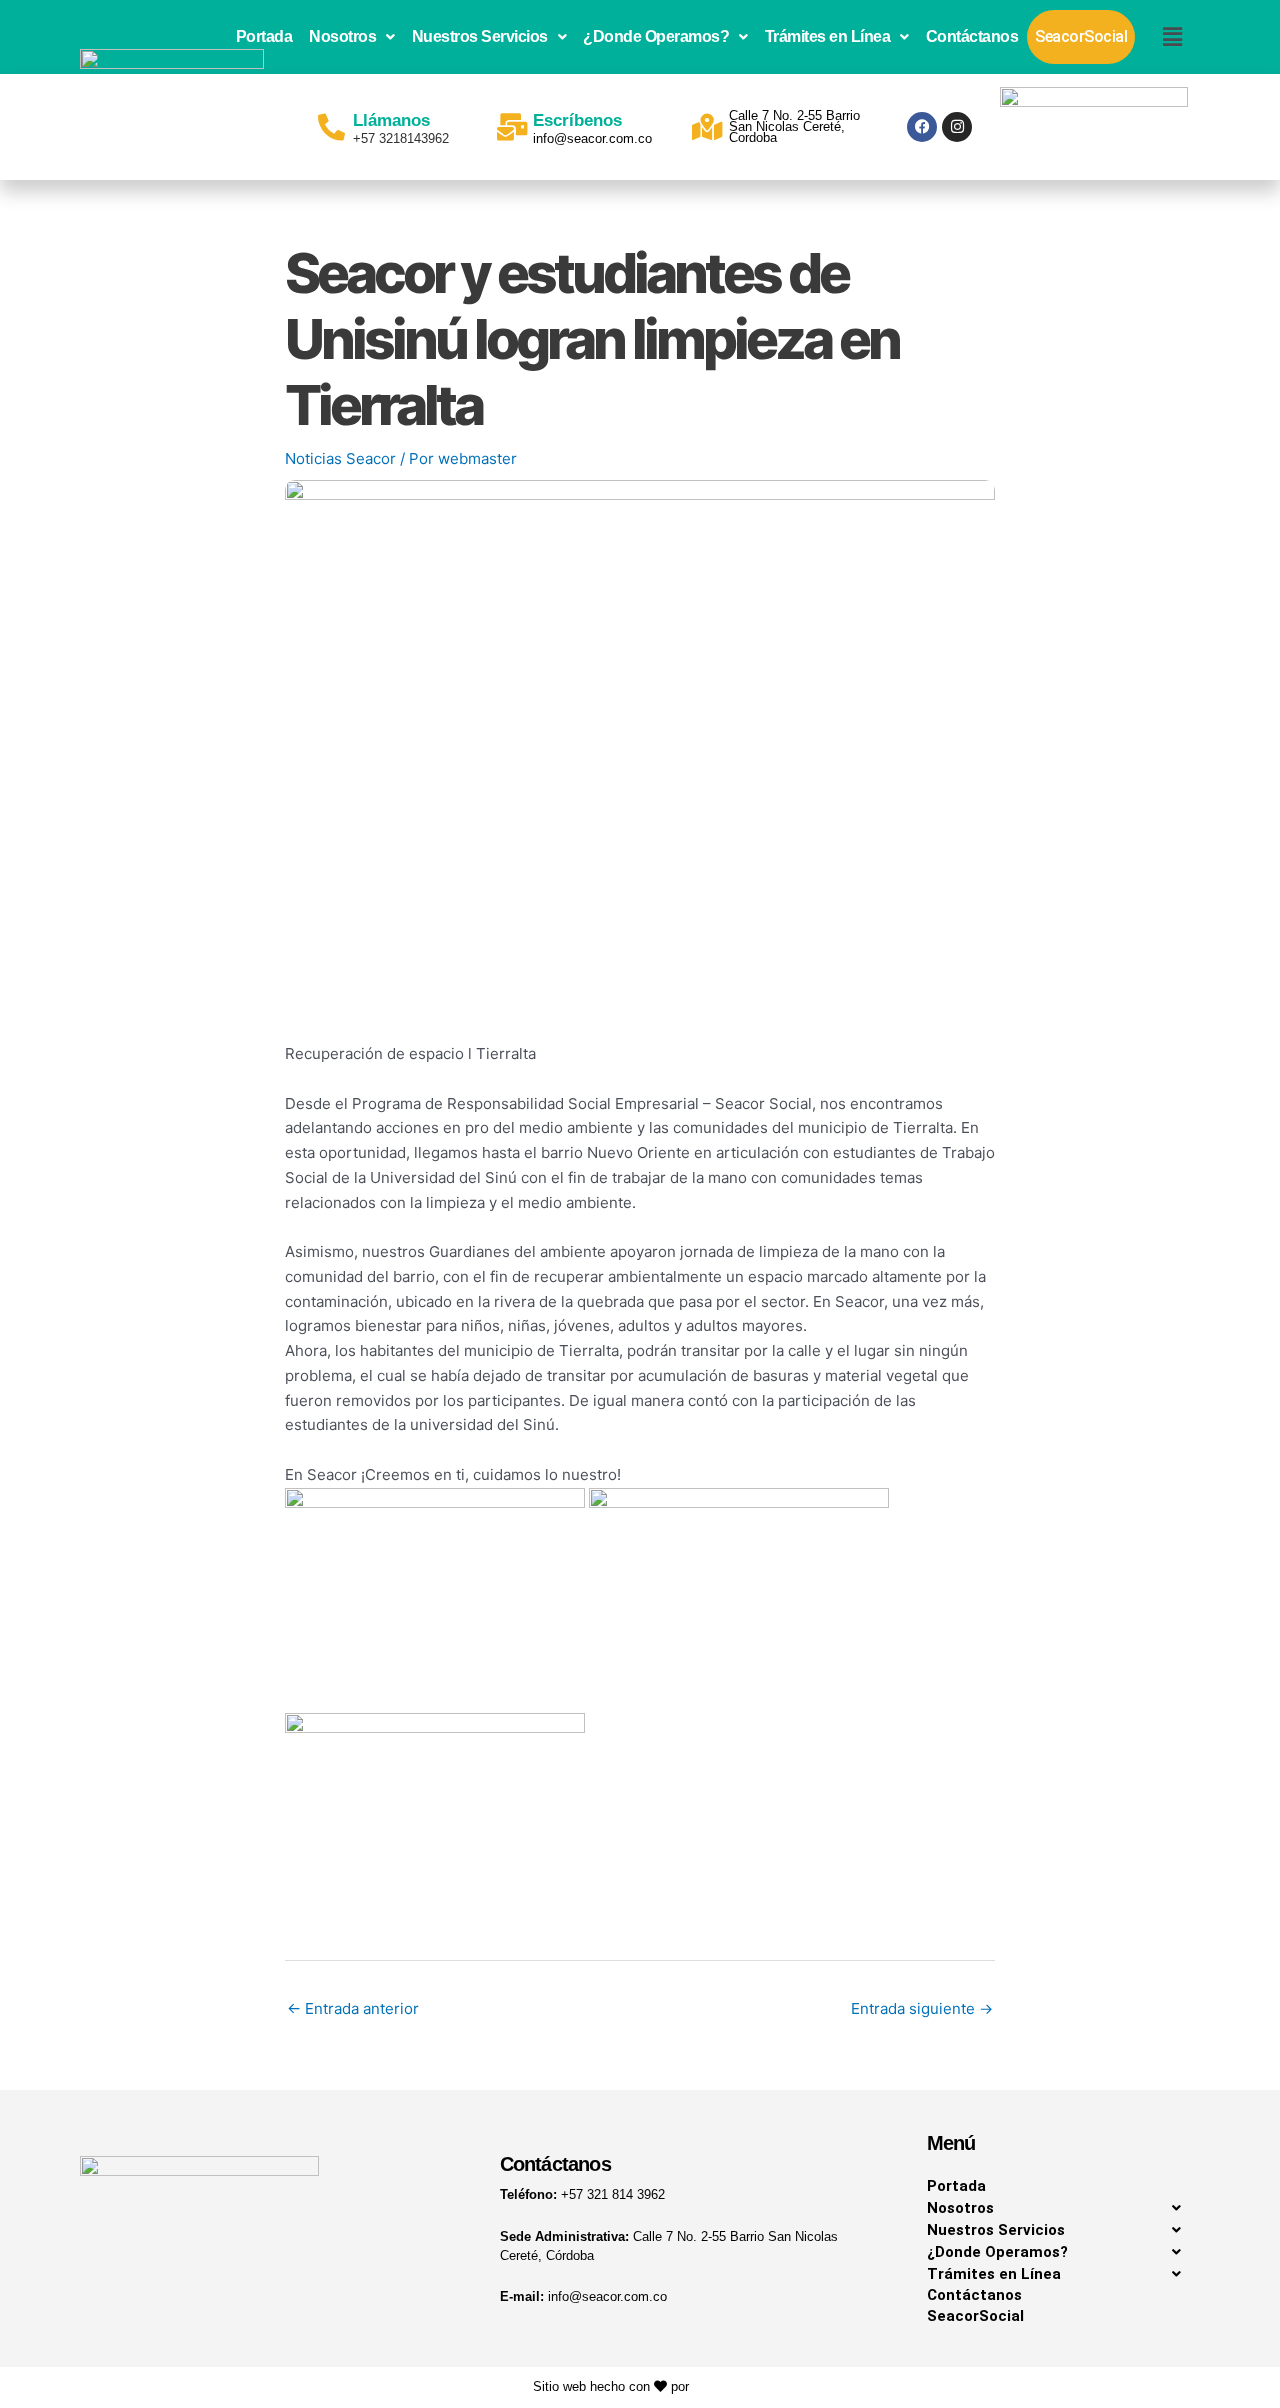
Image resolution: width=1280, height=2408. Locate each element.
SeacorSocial (1081, 36)
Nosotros (342, 36)
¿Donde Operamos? (656, 36)
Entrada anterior (353, 2008)
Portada (264, 36)
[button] (352, 37)
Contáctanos (972, 36)
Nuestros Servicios (480, 36)
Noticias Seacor (340, 458)
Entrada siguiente (922, 2008)
